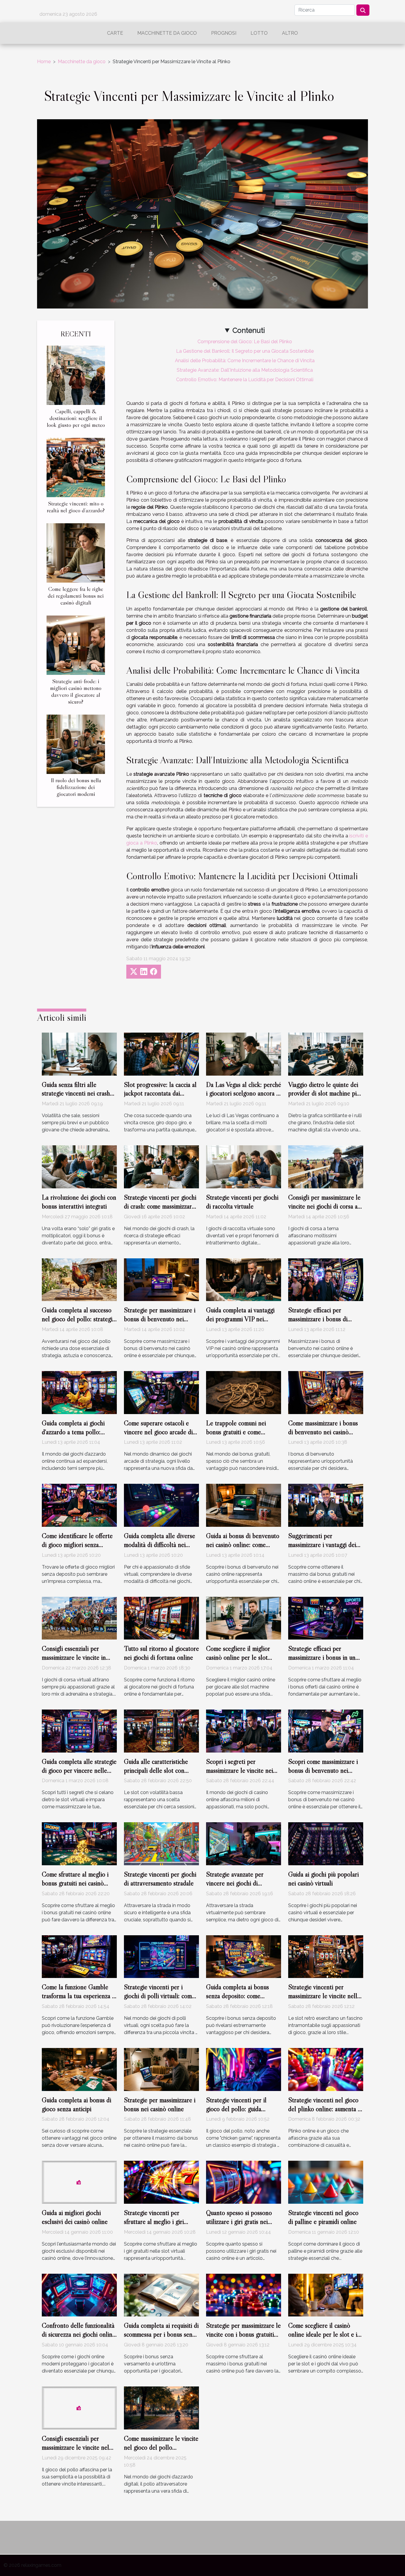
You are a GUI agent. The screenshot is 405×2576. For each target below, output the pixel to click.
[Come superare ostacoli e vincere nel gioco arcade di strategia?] (161, 1392)
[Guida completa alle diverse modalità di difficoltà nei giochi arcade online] (161, 1505)
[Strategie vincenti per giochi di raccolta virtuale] (244, 1167)
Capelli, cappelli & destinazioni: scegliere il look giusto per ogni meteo (76, 418)
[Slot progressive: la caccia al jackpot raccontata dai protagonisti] (161, 1054)
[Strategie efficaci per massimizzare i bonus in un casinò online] (326, 1618)
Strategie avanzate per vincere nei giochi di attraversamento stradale (238, 1883)
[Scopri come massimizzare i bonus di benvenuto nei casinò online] (326, 1731)
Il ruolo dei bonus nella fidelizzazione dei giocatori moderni (76, 787)
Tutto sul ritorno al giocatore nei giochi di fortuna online (161, 1653)
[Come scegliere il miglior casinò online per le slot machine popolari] (244, 1618)
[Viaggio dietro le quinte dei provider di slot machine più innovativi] (326, 1054)
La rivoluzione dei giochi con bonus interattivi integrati (79, 1202)
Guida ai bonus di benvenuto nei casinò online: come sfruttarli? (243, 1545)
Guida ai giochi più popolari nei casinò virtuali (323, 1879)
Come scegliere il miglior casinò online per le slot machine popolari (238, 1657)
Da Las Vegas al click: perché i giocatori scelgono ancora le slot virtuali (244, 1093)
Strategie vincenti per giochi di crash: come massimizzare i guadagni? (161, 1206)
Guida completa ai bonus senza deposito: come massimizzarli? (237, 1996)
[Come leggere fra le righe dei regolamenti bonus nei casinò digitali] (76, 552)
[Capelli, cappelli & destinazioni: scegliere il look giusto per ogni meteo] (76, 375)
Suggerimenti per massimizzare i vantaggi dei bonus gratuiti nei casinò (322, 1545)
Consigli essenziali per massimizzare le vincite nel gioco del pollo (75, 2447)
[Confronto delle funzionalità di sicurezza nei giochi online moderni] (79, 2295)
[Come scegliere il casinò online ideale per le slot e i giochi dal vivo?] (326, 2295)
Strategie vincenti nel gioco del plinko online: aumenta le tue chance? (325, 2109)
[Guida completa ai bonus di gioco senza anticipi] (79, 2069)
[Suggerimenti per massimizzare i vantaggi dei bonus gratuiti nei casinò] (326, 1505)
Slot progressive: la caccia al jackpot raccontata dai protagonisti (160, 1093)
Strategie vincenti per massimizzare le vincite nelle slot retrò (324, 1996)
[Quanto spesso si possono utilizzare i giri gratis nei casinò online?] (244, 2182)
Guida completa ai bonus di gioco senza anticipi (76, 2104)
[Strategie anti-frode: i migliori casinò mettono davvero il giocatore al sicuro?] (76, 645)
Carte (115, 33)
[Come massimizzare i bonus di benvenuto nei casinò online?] (326, 1392)
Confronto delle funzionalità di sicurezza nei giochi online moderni (79, 2334)
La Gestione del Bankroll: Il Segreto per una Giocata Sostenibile (245, 351)
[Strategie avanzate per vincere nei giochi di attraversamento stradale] (244, 1843)
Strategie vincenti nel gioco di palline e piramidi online (323, 2217)
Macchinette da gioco (167, 33)
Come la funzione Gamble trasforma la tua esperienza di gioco (79, 1996)
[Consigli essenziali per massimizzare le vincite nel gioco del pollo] (79, 2408)
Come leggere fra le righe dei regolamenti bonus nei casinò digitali (76, 596)
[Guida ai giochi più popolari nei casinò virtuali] (326, 1843)
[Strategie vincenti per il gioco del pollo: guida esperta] (244, 2069)
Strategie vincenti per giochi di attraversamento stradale (160, 1879)
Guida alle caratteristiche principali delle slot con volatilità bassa (156, 1770)
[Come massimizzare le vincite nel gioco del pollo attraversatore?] (161, 2408)
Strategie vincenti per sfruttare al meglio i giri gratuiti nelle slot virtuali (156, 2222)
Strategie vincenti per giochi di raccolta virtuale (242, 1202)
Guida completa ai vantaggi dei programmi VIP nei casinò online (240, 1319)
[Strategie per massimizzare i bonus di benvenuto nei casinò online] (161, 1279)
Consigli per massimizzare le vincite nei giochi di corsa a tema (324, 1206)
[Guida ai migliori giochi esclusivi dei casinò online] (79, 2182)
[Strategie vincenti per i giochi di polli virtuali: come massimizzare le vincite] (161, 1956)
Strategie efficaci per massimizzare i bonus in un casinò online (322, 1657)
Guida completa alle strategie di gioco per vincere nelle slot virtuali (79, 1770)
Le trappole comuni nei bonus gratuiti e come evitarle (236, 1432)
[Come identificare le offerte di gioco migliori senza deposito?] (79, 1505)
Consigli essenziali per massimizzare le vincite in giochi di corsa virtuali (74, 1657)
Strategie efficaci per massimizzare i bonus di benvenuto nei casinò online (324, 1319)
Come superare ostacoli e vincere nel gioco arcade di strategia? (158, 1432)
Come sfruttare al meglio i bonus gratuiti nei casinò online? (75, 1883)
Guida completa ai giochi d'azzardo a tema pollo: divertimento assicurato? (73, 1432)
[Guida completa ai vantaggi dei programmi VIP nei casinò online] (244, 1279)
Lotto (259, 33)
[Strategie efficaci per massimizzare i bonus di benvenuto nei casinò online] (326, 1279)
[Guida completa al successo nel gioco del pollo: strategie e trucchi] (79, 1279)
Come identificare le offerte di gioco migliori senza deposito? (77, 1545)
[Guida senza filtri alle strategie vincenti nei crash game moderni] (79, 1054)
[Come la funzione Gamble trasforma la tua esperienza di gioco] (79, 1956)
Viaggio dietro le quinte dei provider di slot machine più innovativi (324, 1093)
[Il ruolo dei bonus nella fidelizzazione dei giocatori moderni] (76, 744)
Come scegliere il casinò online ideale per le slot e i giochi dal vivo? (323, 2334)
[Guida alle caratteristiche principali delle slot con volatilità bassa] (161, 1731)
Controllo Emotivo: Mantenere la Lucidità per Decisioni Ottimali (245, 380)
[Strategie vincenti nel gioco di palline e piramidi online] (326, 2182)
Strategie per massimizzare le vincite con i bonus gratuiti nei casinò (243, 2334)
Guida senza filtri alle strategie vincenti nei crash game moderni (76, 1093)
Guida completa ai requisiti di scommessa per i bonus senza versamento (161, 2334)
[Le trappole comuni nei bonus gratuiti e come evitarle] (244, 1392)
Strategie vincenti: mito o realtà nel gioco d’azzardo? (76, 507)
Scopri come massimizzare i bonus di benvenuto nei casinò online (323, 1770)
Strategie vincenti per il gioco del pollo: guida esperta (236, 2109)
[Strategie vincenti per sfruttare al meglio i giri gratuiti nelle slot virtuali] (161, 2182)
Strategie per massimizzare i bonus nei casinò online (160, 2104)
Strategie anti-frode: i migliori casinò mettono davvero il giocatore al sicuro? (76, 691)
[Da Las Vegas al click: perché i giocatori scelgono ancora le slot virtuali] (244, 1054)
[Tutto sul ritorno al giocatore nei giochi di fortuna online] (161, 1618)
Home (44, 62)
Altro (290, 33)
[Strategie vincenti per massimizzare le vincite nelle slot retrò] (326, 1956)
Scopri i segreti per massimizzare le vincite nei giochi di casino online (240, 1770)
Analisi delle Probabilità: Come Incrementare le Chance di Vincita (245, 361)
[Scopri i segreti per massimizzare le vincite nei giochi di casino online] (244, 1731)
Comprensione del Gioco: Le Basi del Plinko (245, 342)
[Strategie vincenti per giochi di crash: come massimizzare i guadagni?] (161, 1167)
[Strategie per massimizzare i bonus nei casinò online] (161, 2069)
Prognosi (224, 33)
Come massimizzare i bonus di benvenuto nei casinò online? (323, 1432)
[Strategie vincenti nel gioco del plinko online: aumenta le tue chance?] (326, 2069)
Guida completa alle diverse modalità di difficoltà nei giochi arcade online (160, 1545)
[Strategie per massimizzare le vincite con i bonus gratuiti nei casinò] (244, 2295)
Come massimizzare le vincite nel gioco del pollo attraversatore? (161, 2447)
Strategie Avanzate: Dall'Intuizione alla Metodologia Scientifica (245, 370)
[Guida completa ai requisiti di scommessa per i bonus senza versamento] (161, 2295)
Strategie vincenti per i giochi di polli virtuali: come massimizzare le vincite (159, 1996)
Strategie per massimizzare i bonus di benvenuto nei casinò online (160, 1319)
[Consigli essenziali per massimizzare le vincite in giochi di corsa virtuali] (79, 1618)
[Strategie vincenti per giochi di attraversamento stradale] (161, 1843)
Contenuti (249, 330)
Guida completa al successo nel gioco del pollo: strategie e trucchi (79, 1319)
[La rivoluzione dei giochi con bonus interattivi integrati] (79, 1167)
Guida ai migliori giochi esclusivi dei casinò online (75, 2217)
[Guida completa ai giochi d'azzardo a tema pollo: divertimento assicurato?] (79, 1392)
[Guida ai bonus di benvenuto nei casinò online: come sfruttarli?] (244, 1505)
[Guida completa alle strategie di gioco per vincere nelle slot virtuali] (79, 1731)
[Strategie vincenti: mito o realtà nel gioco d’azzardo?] (76, 467)
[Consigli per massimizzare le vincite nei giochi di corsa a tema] (326, 1167)
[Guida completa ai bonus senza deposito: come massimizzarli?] (244, 1956)
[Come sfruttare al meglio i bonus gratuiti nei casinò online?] (79, 1843)
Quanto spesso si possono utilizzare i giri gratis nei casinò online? (239, 2222)
